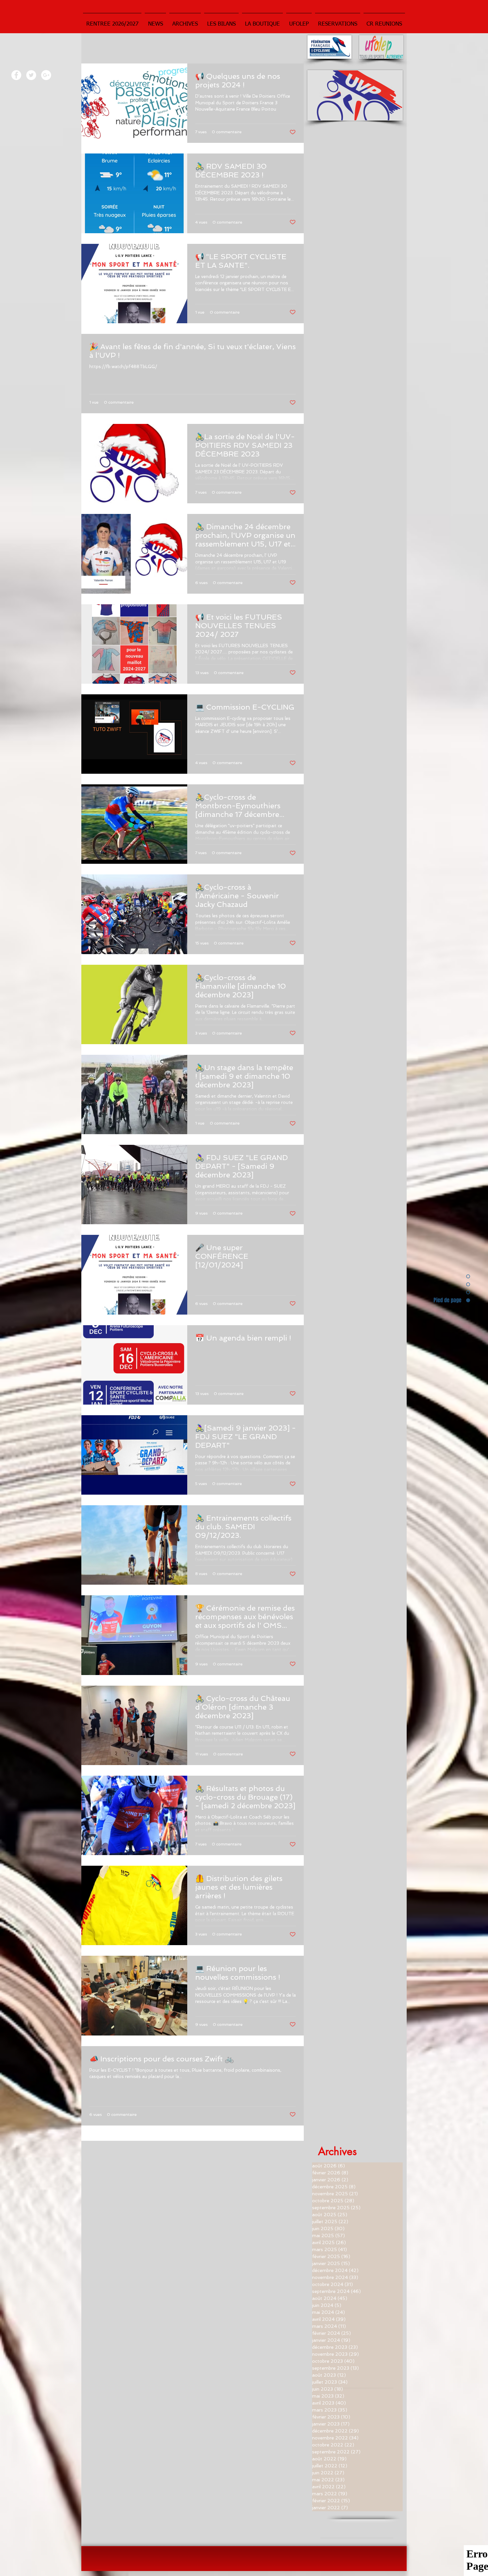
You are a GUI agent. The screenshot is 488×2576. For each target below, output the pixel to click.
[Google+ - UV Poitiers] (46, 75)
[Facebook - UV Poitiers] (16, 75)
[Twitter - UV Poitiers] (31, 75)
